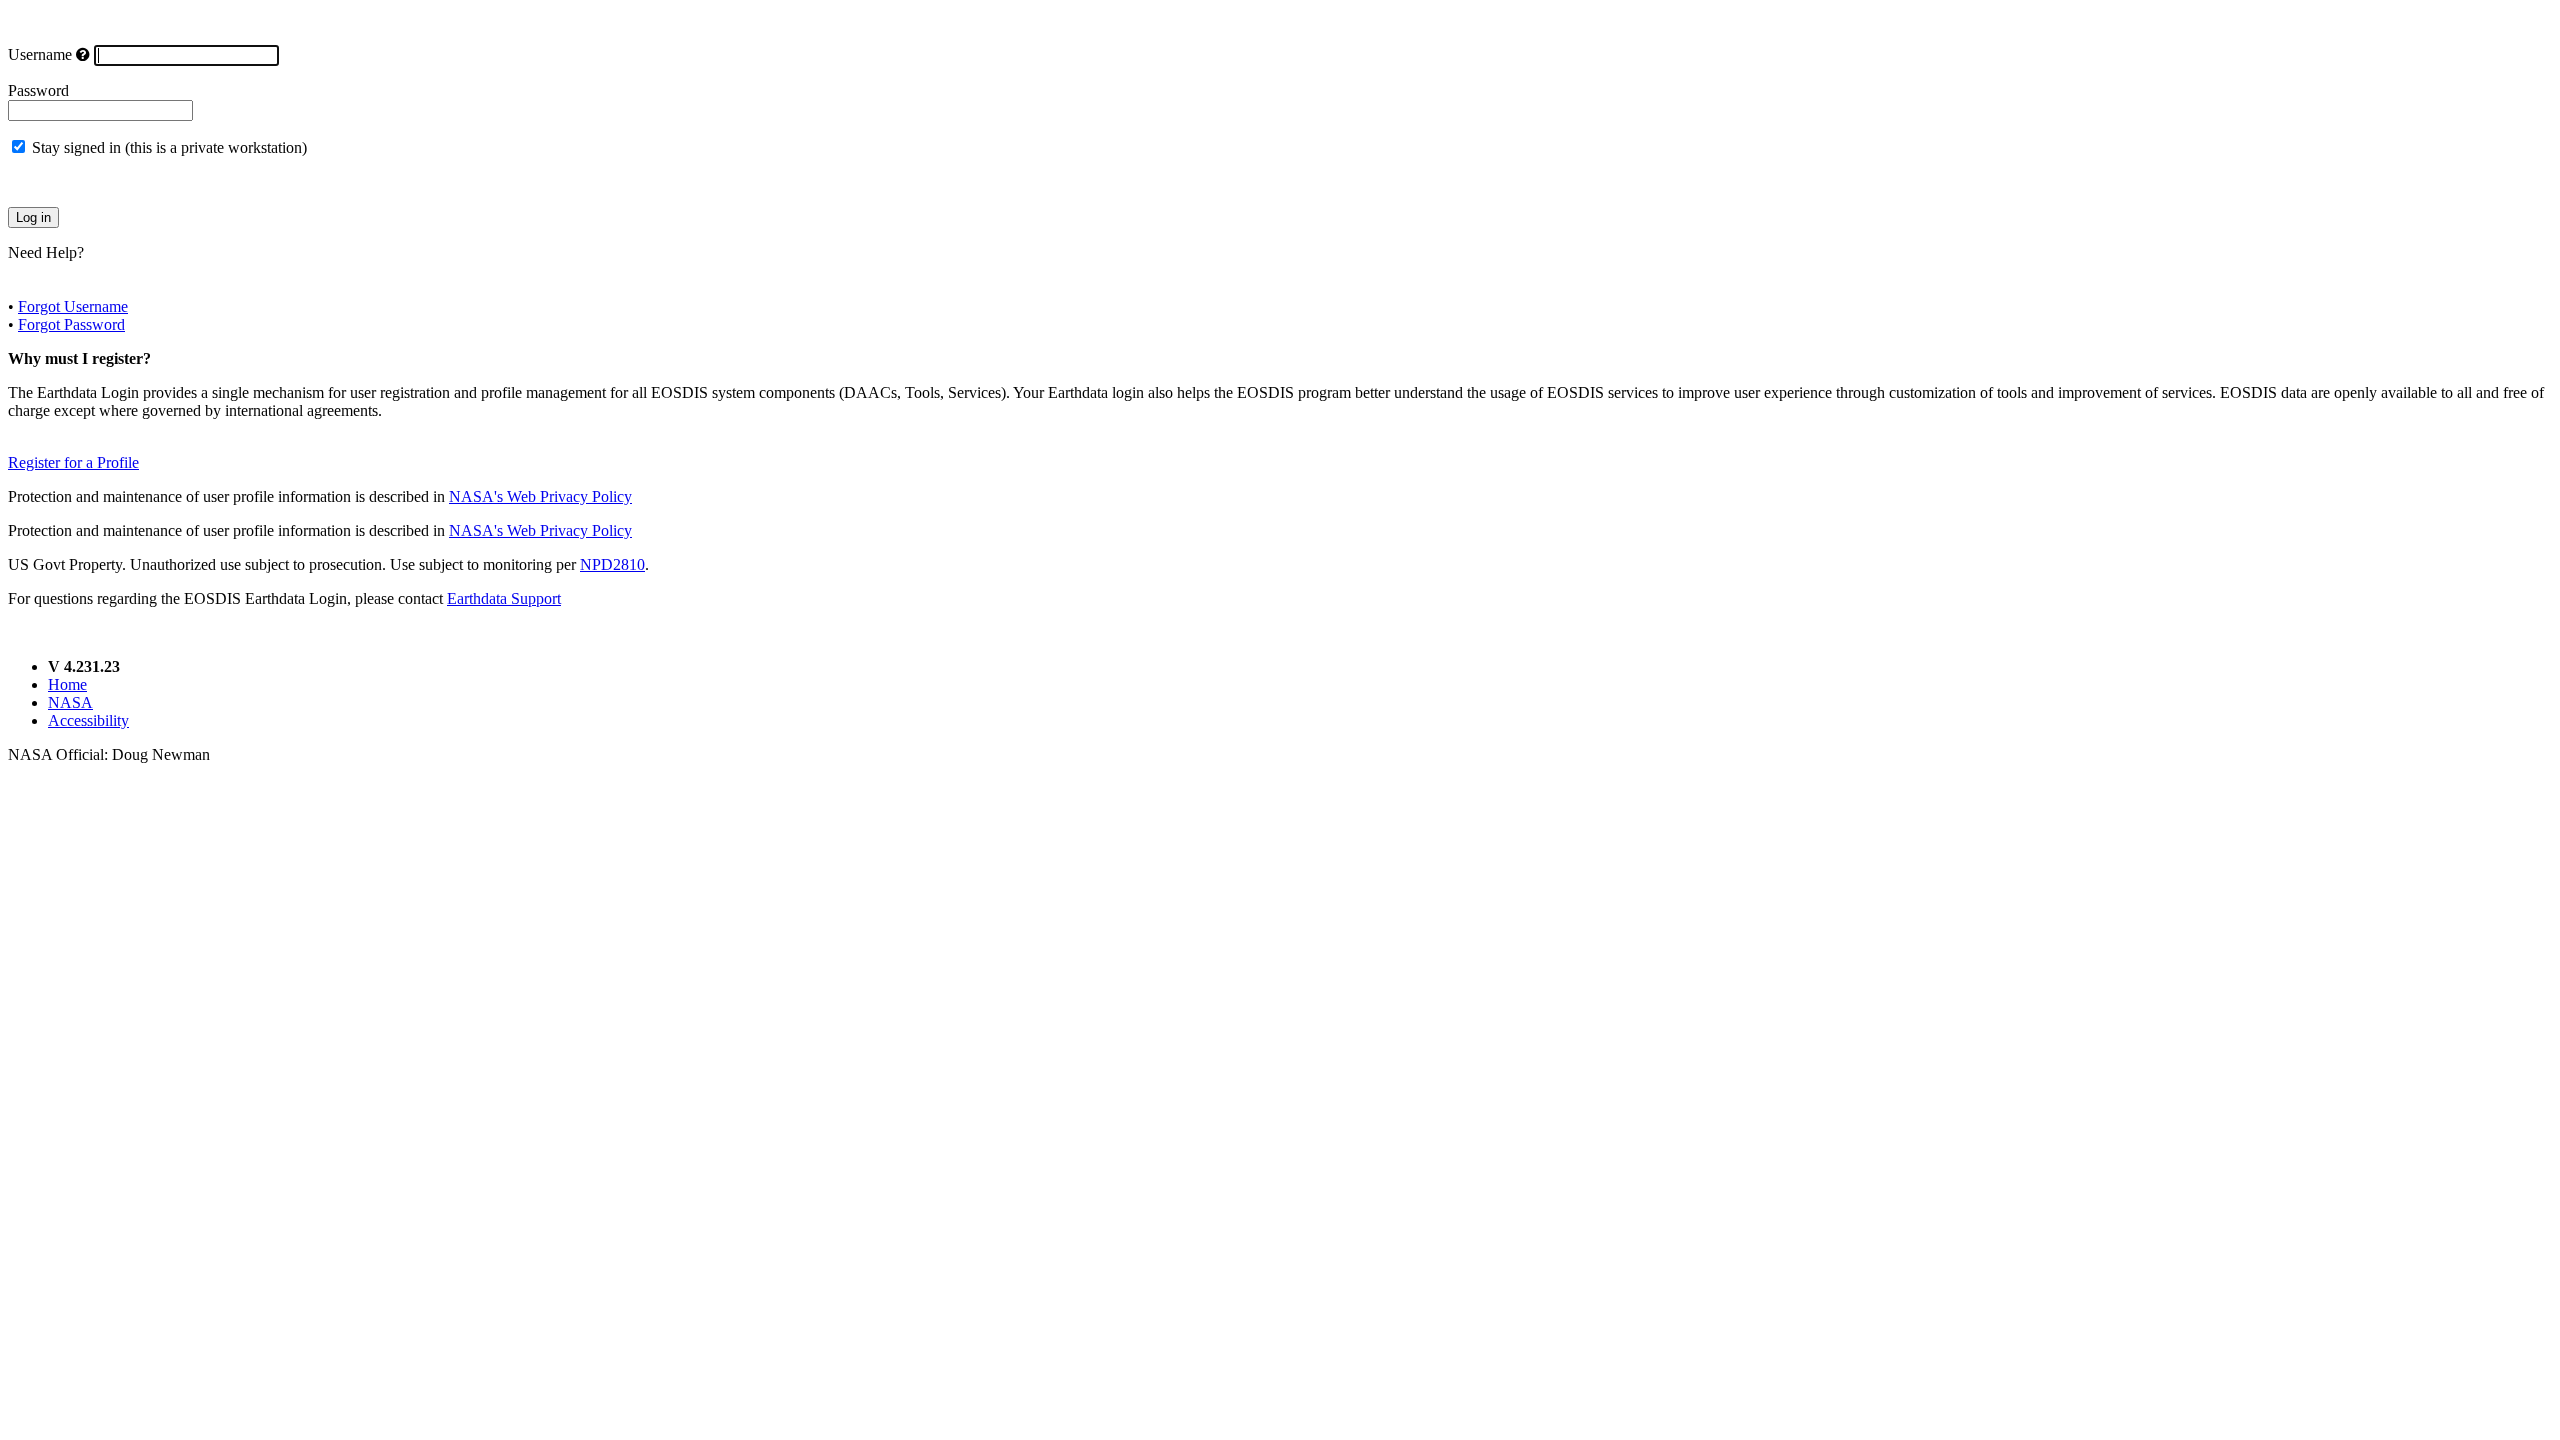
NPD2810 (612, 564)
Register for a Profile (73, 462)
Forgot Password (71, 324)
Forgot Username (73, 306)
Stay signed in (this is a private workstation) (169, 147)
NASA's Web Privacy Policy (540, 496)
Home (67, 684)
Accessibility (88, 720)
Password (38, 90)
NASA (70, 702)
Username (40, 54)
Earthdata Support (504, 598)
